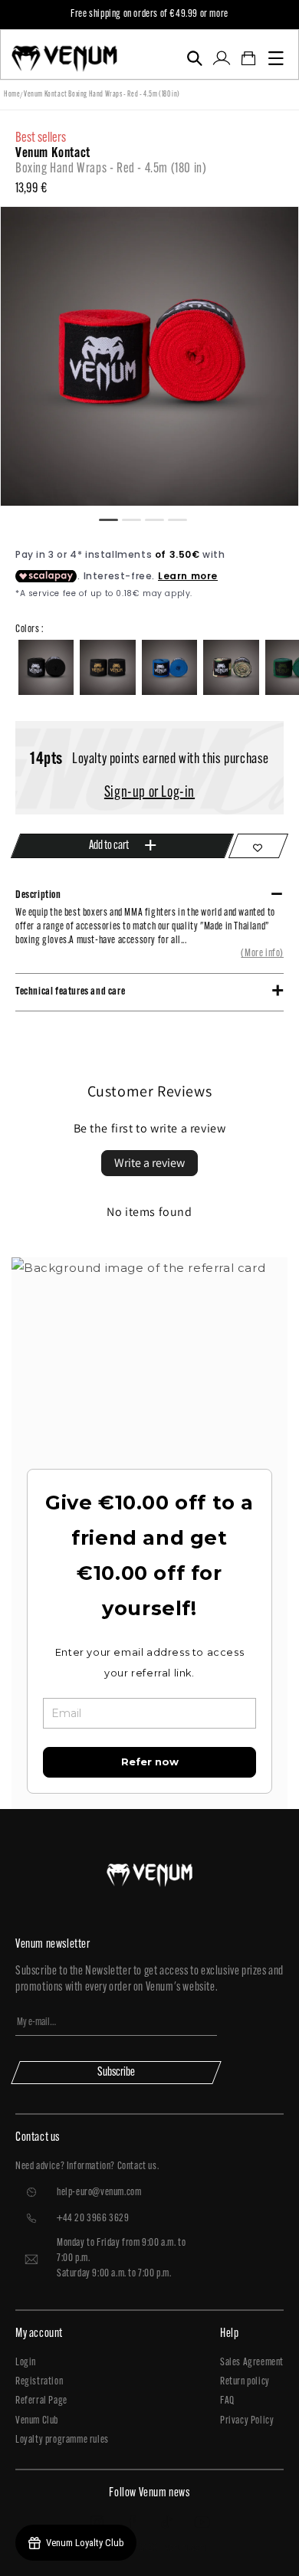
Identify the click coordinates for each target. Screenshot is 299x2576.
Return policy (245, 2382)
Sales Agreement (252, 2363)
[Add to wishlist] (258, 846)
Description (38, 895)
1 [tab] (115, 518)
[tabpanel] (149, 356)
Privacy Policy (247, 2421)
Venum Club (37, 2421)
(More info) (262, 954)
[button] (194, 58)
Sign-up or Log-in (149, 793)
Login (26, 2363)
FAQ (227, 2401)
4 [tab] (184, 518)
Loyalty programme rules (62, 2440)
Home (12, 95)
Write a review (149, 1163)
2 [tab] (138, 518)
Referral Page (41, 2401)
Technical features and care (70, 992)
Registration (39, 2382)
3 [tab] (161, 518)
